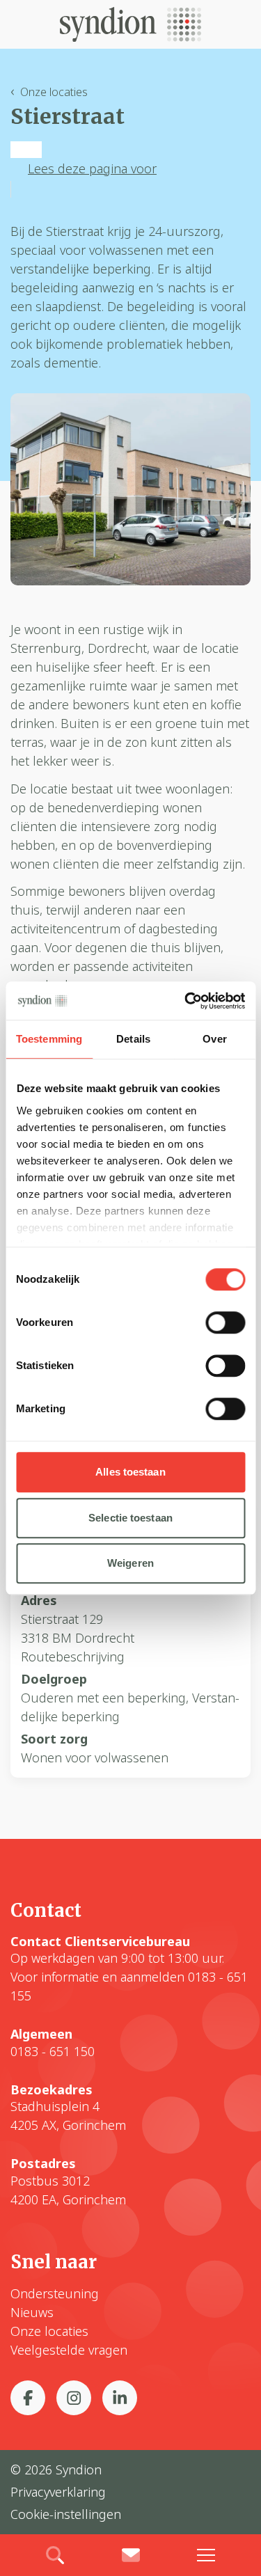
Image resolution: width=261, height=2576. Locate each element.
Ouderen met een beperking (103, 1698)
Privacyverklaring (58, 2492)
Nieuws (32, 2312)
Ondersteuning (55, 2293)
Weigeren (130, 1563)
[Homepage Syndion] (130, 24)
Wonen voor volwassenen (95, 1757)
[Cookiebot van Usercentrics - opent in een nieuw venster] (186, 1001)
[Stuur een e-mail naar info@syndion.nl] (130, 2555)
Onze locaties (54, 92)
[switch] (225, 1322)
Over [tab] (214, 1039)
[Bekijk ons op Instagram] (74, 2398)
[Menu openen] (206, 2555)
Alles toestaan (130, 1472)
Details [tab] (133, 1039)
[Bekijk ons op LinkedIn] (120, 2398)
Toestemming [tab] (49, 1039)
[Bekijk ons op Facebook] (28, 2398)
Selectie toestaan (130, 1518)
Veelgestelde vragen (69, 2350)
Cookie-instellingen (66, 2514)
